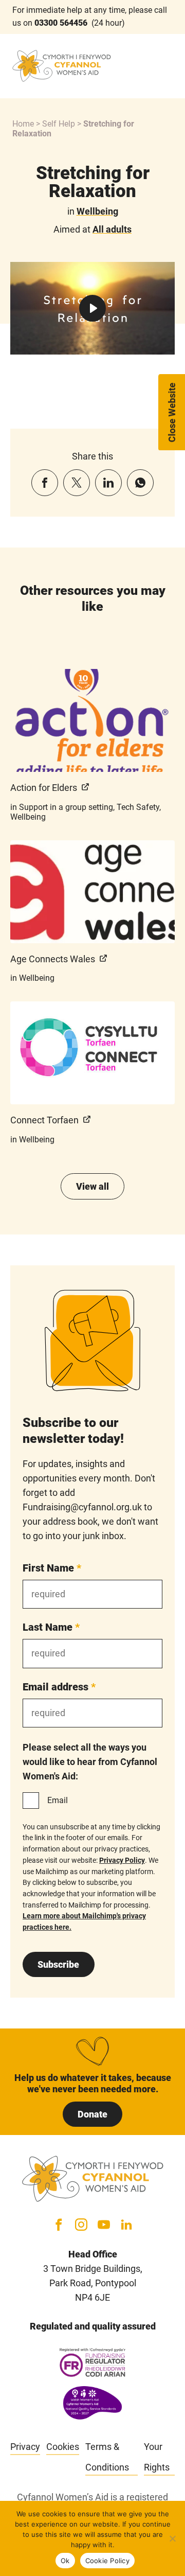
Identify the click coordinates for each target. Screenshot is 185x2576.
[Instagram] (81, 2225)
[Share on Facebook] (45, 483)
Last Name (51, 1627)
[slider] (52, 343)
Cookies (63, 2447)
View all (92, 1186)
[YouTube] (104, 2225)
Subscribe (58, 1964)
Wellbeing (97, 211)
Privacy (25, 2447)
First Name (52, 1568)
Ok (65, 2561)
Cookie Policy (107, 2561)
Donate (92, 2114)
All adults (112, 229)
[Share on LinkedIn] (108, 483)
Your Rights (157, 2457)
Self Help (59, 124)
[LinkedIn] (126, 2225)
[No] (172, 2538)
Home (23, 124)
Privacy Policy (122, 1860)
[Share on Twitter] (77, 483)
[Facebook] (59, 2225)
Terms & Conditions (107, 2457)
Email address (59, 1687)
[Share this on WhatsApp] (140, 483)
